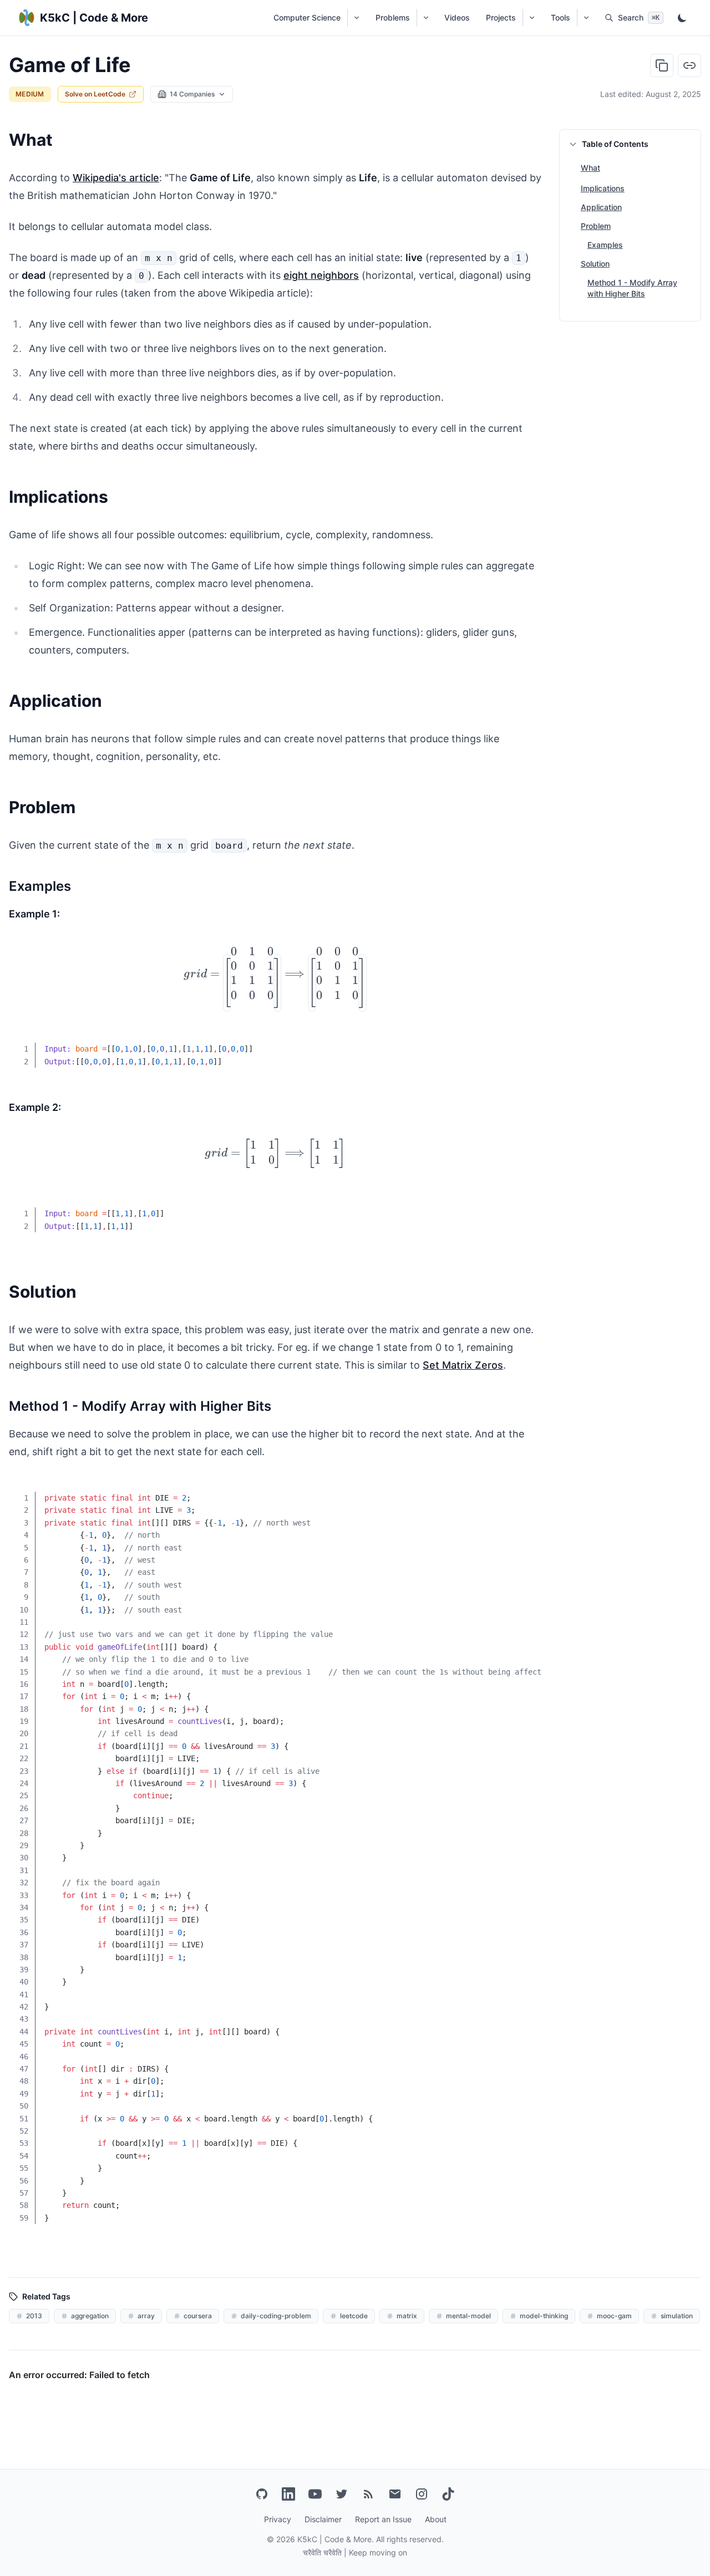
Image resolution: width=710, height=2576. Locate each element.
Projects (501, 17)
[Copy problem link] (689, 65)
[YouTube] (315, 2494)
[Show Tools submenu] (586, 18)
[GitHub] (262, 2494)
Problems (393, 17)
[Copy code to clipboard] (525, 1042)
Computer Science (307, 17)
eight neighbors (321, 275)
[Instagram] (422, 2494)
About (436, 2519)
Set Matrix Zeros (463, 1365)
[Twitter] (342, 2494)
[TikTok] (448, 2494)
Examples (605, 245)
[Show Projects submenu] (532, 18)
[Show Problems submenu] (426, 18)
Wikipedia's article (116, 178)
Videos (457, 17)
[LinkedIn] (288, 2494)
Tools (561, 17)
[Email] (395, 2494)
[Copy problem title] (662, 65)
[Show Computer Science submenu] (356, 18)
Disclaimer (323, 2519)
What (590, 168)
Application (601, 207)
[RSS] (368, 2494)
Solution (595, 264)
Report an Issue (383, 2519)
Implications (603, 188)
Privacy (278, 2519)
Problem (596, 226)
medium (30, 94)
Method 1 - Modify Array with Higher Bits (632, 288)
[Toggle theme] (682, 18)
